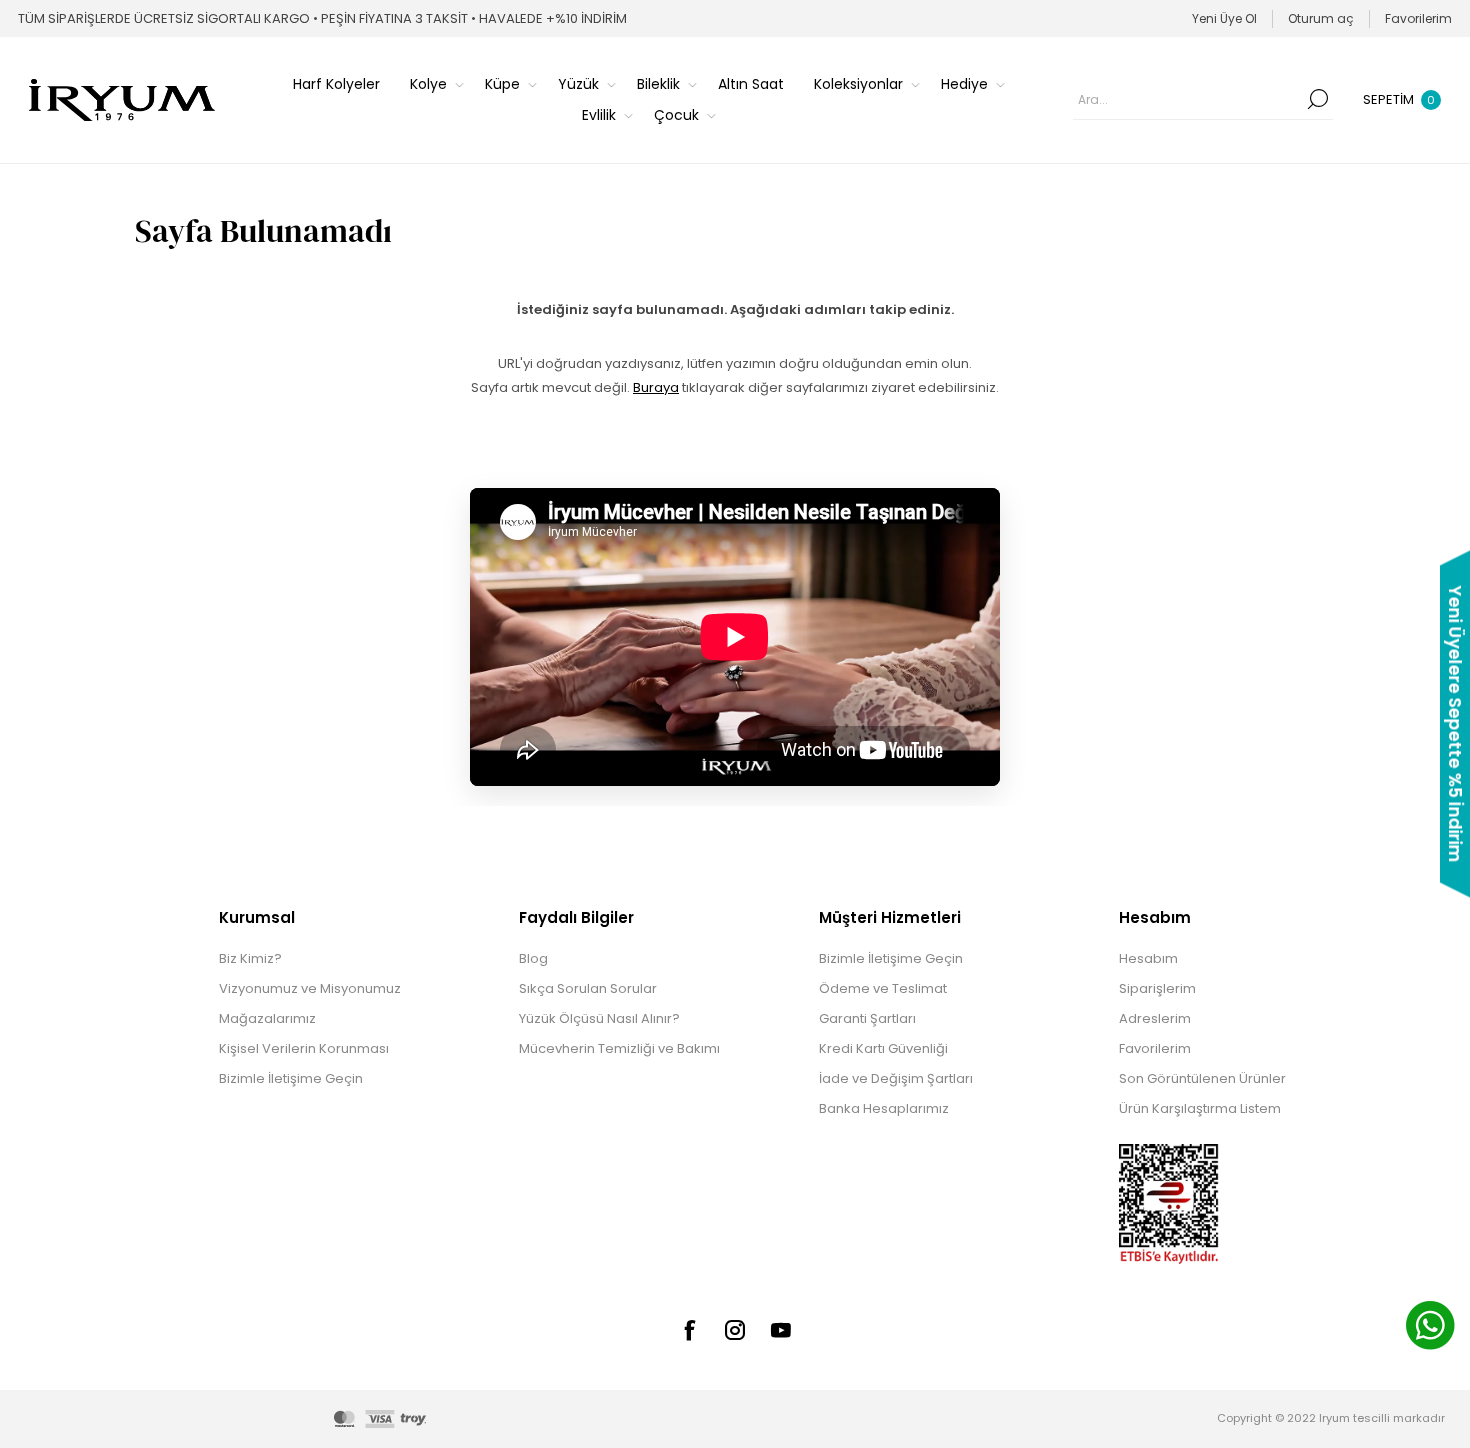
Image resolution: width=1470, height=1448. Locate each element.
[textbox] (1188, 99)
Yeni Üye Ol (1224, 18)
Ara (1318, 99)
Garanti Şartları (867, 1018)
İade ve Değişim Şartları (896, 1078)
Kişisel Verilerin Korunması (304, 1048)
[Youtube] (781, 1330)
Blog (533, 958)
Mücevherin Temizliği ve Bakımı (619, 1048)
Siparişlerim (1157, 988)
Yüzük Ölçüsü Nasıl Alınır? (599, 1018)
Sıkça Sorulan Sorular (588, 988)
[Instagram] (735, 1330)
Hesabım (1148, 958)
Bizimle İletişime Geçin (291, 1078)
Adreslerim (1155, 1018)
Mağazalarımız (267, 1018)
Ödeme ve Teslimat (883, 988)
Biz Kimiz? (250, 958)
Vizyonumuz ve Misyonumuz (310, 988)
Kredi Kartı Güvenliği (883, 1048)
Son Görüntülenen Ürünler (1202, 1078)
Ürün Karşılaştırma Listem (1200, 1108)
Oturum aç (1321, 18)
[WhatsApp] (1430, 1328)
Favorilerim (1155, 1048)
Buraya (656, 387)
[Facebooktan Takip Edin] (689, 1330)
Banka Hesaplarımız (884, 1108)
